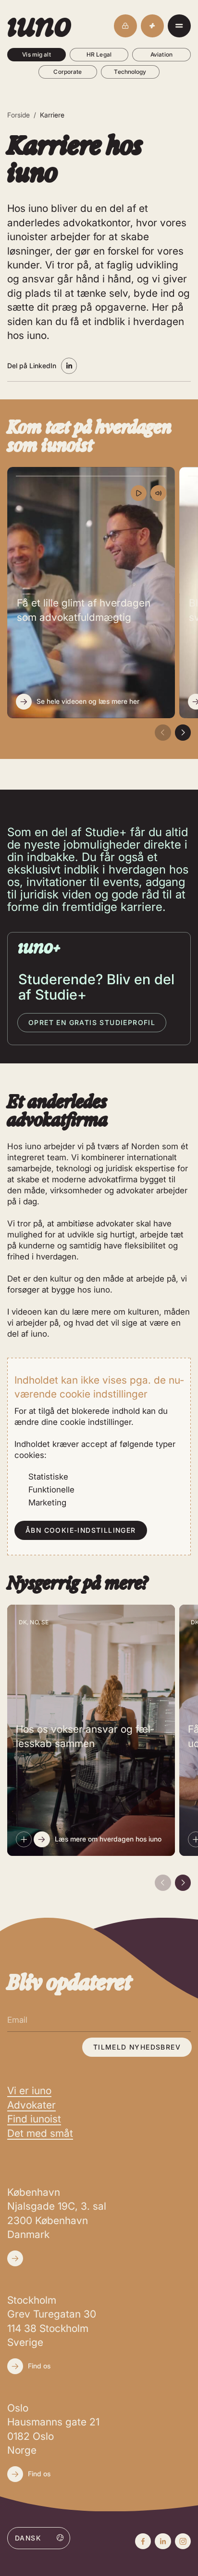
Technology (130, 72)
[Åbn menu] (179, 26)
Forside (19, 115)
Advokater (31, 2105)
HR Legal (99, 54)
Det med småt (40, 2133)
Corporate (68, 72)
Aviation (161, 54)
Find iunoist (34, 2119)
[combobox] (39, 2538)
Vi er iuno (29, 2091)
